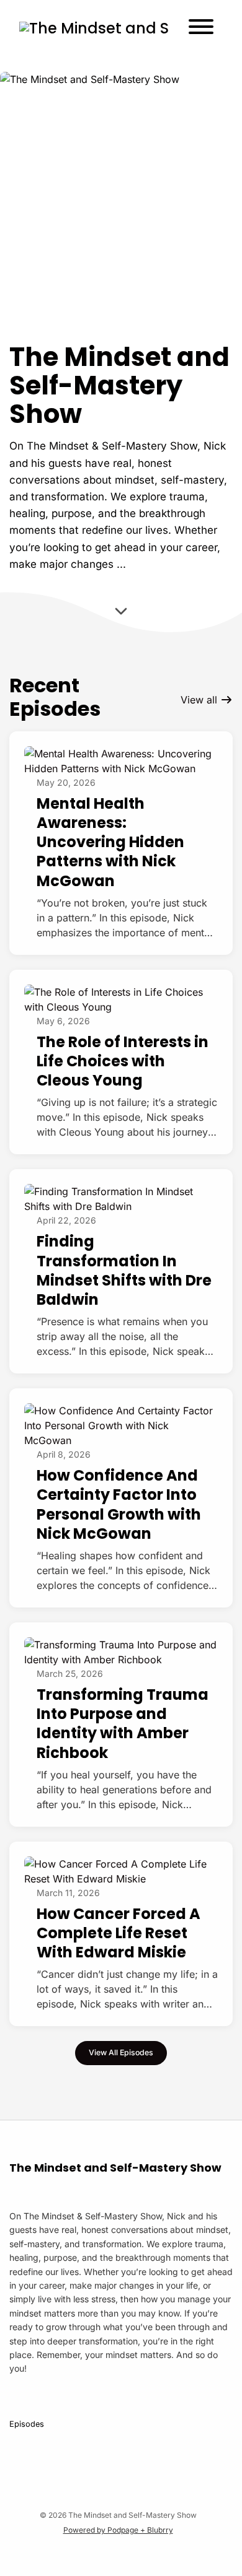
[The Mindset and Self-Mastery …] (94, 28)
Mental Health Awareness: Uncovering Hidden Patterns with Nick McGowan (110, 842)
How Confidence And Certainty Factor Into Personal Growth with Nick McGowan (119, 1504)
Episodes (27, 2424)
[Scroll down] (121, 613)
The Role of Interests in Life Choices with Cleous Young (123, 1061)
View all (200, 700)
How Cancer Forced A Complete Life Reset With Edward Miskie (119, 1933)
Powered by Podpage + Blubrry (118, 2530)
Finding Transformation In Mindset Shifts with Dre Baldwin (124, 1270)
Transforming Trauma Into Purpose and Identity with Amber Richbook (123, 1724)
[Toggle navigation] (201, 28)
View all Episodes (121, 2052)
